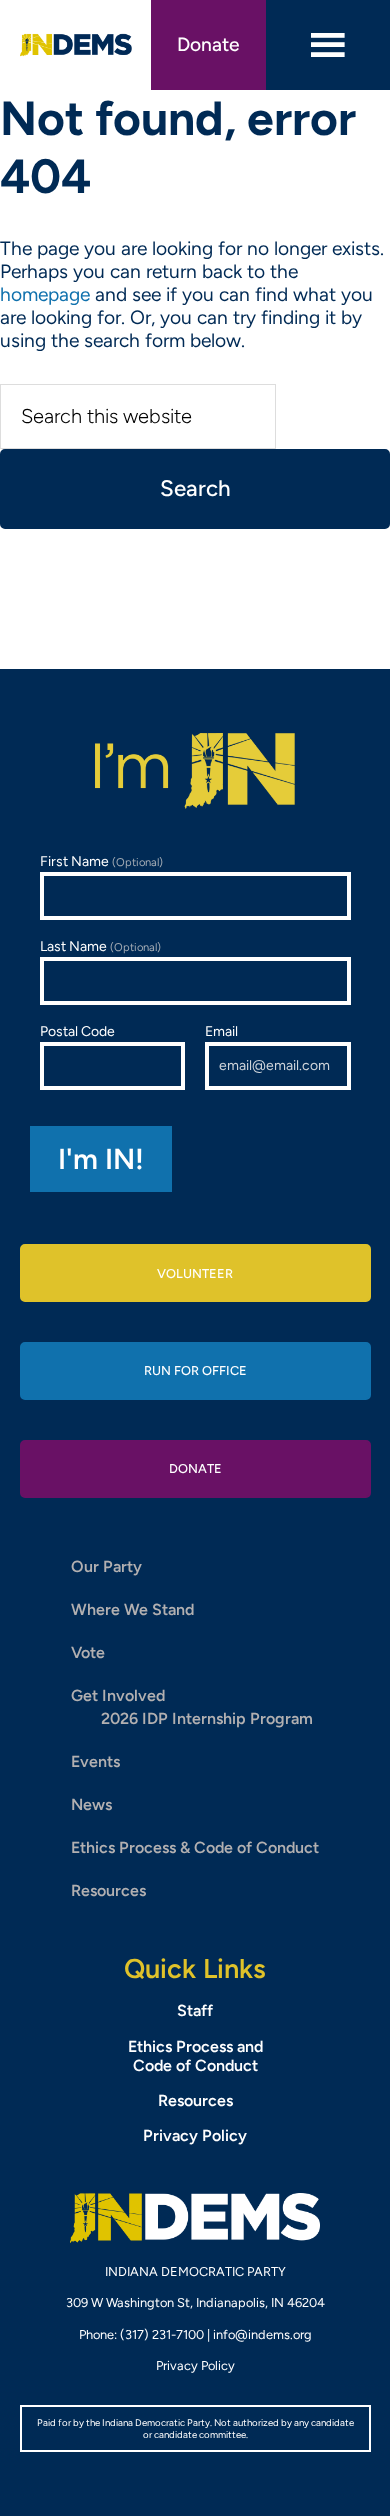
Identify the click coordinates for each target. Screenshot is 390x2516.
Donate (208, 44)
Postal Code (77, 1031)
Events (95, 1761)
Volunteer (195, 1273)
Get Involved (118, 1695)
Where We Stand (132, 1609)
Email (221, 1031)
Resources (108, 1890)
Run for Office (195, 1370)
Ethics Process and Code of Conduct (195, 2056)
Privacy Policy (195, 2135)
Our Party (106, 1566)
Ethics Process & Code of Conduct (195, 1847)
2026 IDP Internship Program (207, 1718)
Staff (195, 2010)
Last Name (100, 946)
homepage (45, 294)
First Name (101, 861)
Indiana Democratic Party (76, 45)
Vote (88, 1652)
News (91, 1804)
